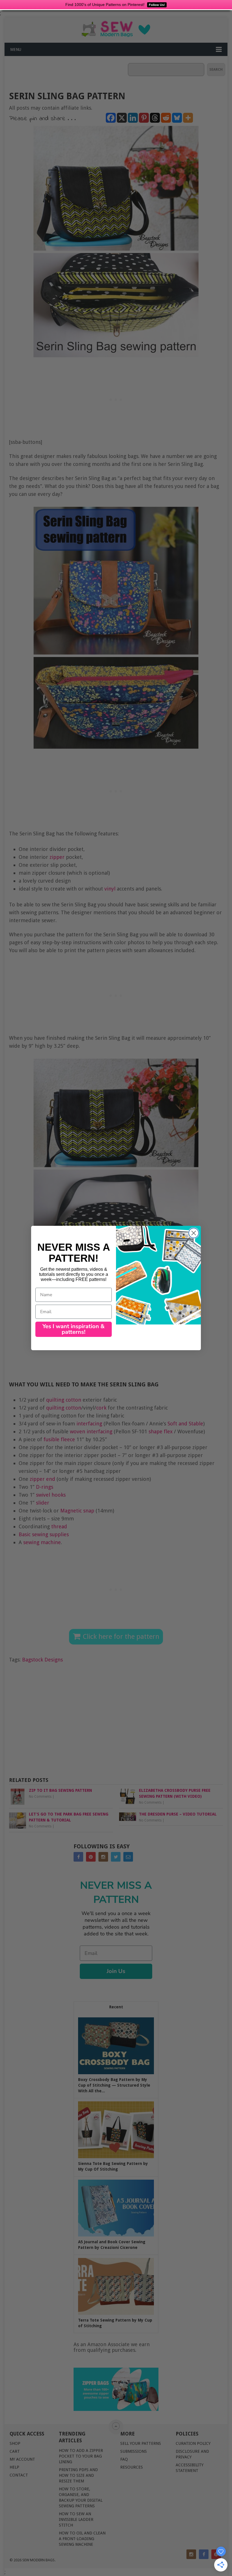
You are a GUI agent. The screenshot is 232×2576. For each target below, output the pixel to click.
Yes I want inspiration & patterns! (74, 1329)
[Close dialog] (194, 1233)
